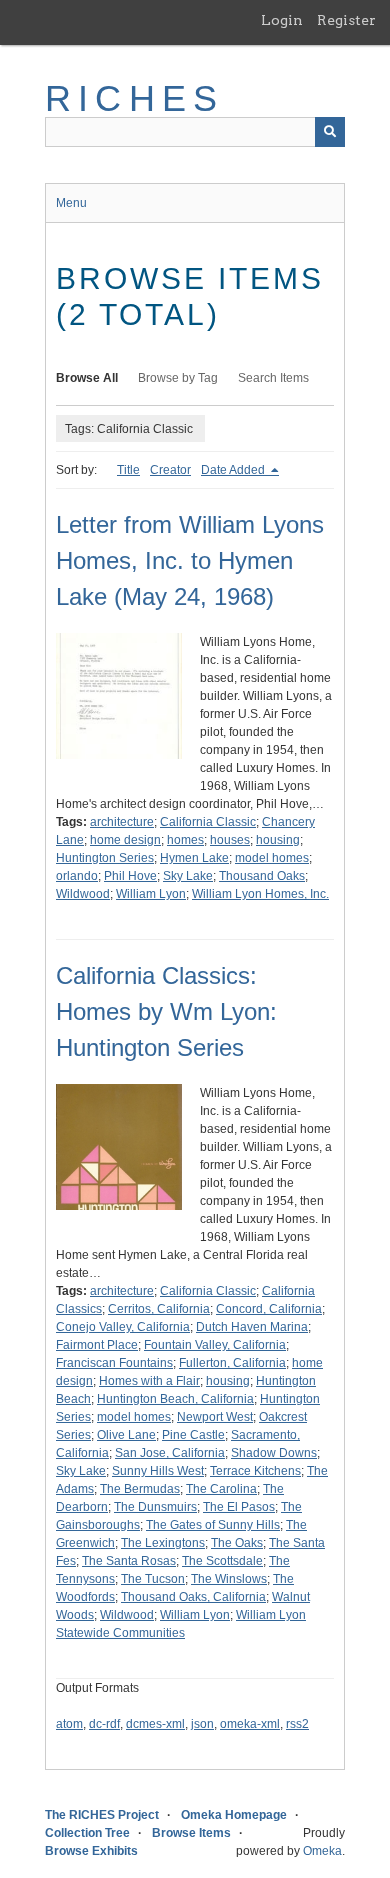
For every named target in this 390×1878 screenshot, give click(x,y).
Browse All (87, 378)
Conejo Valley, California (123, 1327)
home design (125, 840)
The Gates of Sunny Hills (213, 1525)
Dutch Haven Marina (252, 1327)
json (202, 1724)
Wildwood (83, 894)
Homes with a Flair (149, 1381)
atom (69, 1724)
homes (185, 840)
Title (128, 470)
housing (278, 840)
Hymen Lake (194, 858)
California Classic (208, 822)
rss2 (297, 1724)
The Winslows (229, 1579)
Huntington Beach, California (175, 1399)
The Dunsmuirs (155, 1507)
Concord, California (269, 1309)
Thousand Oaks (262, 876)
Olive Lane (126, 1435)
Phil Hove (130, 876)
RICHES (134, 98)
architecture (122, 822)
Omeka (322, 1851)
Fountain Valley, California (215, 1345)
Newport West (215, 1417)
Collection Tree (87, 1833)
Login (282, 20)
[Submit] (330, 132)
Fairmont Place (97, 1345)
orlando (77, 876)
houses (230, 840)
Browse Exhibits (91, 1851)
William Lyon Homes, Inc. (260, 894)
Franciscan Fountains (114, 1363)
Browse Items (191, 1833)
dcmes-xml (155, 1724)
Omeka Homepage (234, 1815)
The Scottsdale (222, 1561)
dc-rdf (104, 1724)
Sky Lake (188, 876)
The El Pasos (239, 1507)
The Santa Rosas (129, 1561)
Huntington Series (105, 858)
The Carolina (221, 1489)
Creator (170, 470)
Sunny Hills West (158, 1471)
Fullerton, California (232, 1363)
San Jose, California (170, 1453)
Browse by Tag (178, 378)
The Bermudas (140, 1489)
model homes (272, 858)
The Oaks (237, 1543)
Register (346, 20)
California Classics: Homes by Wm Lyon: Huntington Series (166, 1011)
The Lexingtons (163, 1543)
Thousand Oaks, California (193, 1597)
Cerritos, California (159, 1309)
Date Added (234, 470)
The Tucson (153, 1579)
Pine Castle (193, 1435)
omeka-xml (250, 1724)
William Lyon (151, 894)
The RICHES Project (102, 1815)
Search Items (273, 378)
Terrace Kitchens (255, 1471)
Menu (71, 203)
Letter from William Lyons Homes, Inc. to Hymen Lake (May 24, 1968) (190, 560)
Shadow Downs (274, 1453)
